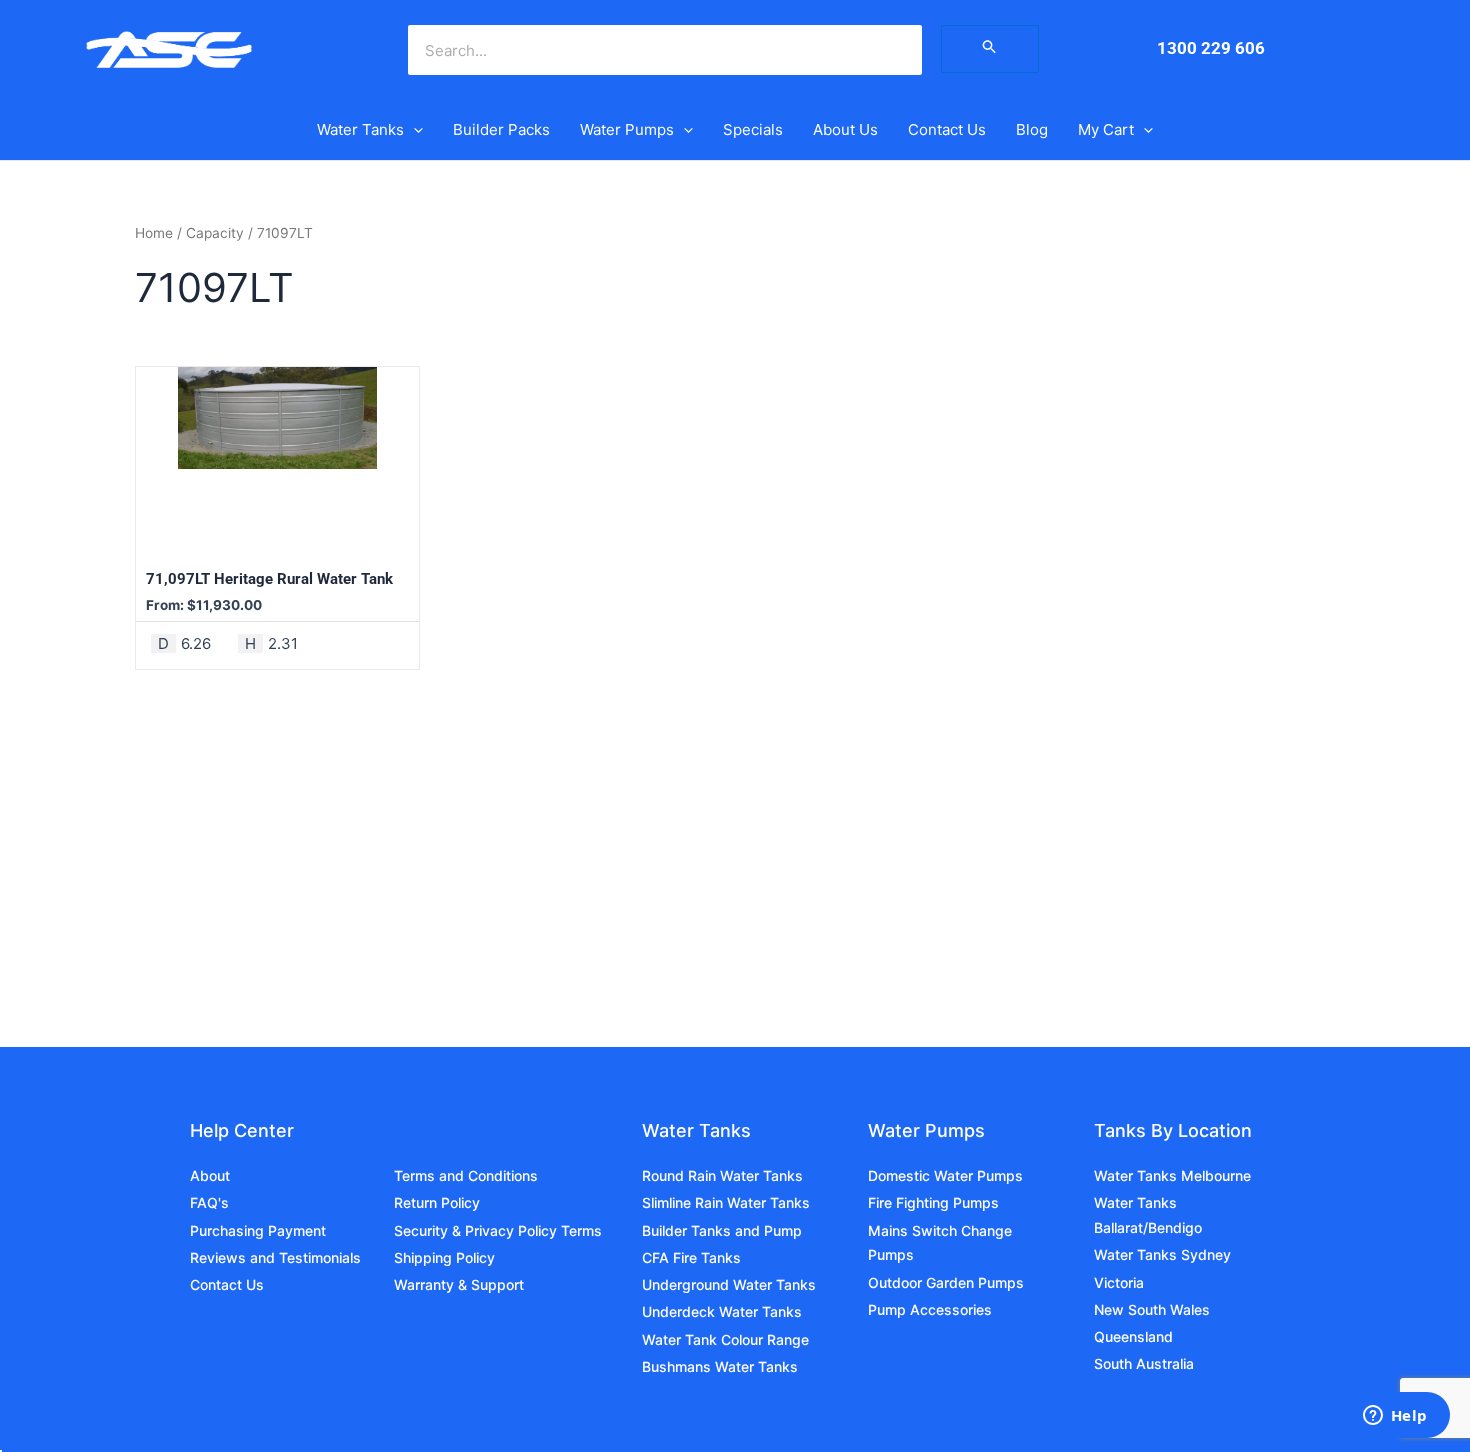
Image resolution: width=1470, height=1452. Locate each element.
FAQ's (209, 1202)
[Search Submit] (990, 49)
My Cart (1106, 129)
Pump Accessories (930, 1309)
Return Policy (437, 1202)
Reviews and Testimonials (275, 1257)
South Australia (1144, 1363)
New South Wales (1152, 1309)
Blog (1032, 129)
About (210, 1175)
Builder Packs (501, 129)
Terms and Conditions (466, 1175)
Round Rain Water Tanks (722, 1175)
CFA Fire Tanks (691, 1257)
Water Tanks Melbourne (1172, 1175)
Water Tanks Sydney (1162, 1254)
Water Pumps (627, 129)
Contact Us (947, 129)
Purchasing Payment (258, 1230)
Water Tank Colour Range (725, 1339)
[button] (413, 130)
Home (154, 233)
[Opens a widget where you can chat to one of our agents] (1395, 1417)
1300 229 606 (1211, 48)
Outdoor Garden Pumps (946, 1282)
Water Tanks (360, 129)
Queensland (1133, 1336)
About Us (845, 129)
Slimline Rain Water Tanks (726, 1202)
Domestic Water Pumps (945, 1175)
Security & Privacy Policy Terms (498, 1230)
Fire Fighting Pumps (933, 1202)
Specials (753, 129)
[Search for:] (990, 48)
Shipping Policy (444, 1257)
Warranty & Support (459, 1284)
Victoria (1119, 1282)
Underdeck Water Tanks (722, 1311)
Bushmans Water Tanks (720, 1366)
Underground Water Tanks (729, 1284)
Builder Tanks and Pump (722, 1230)
